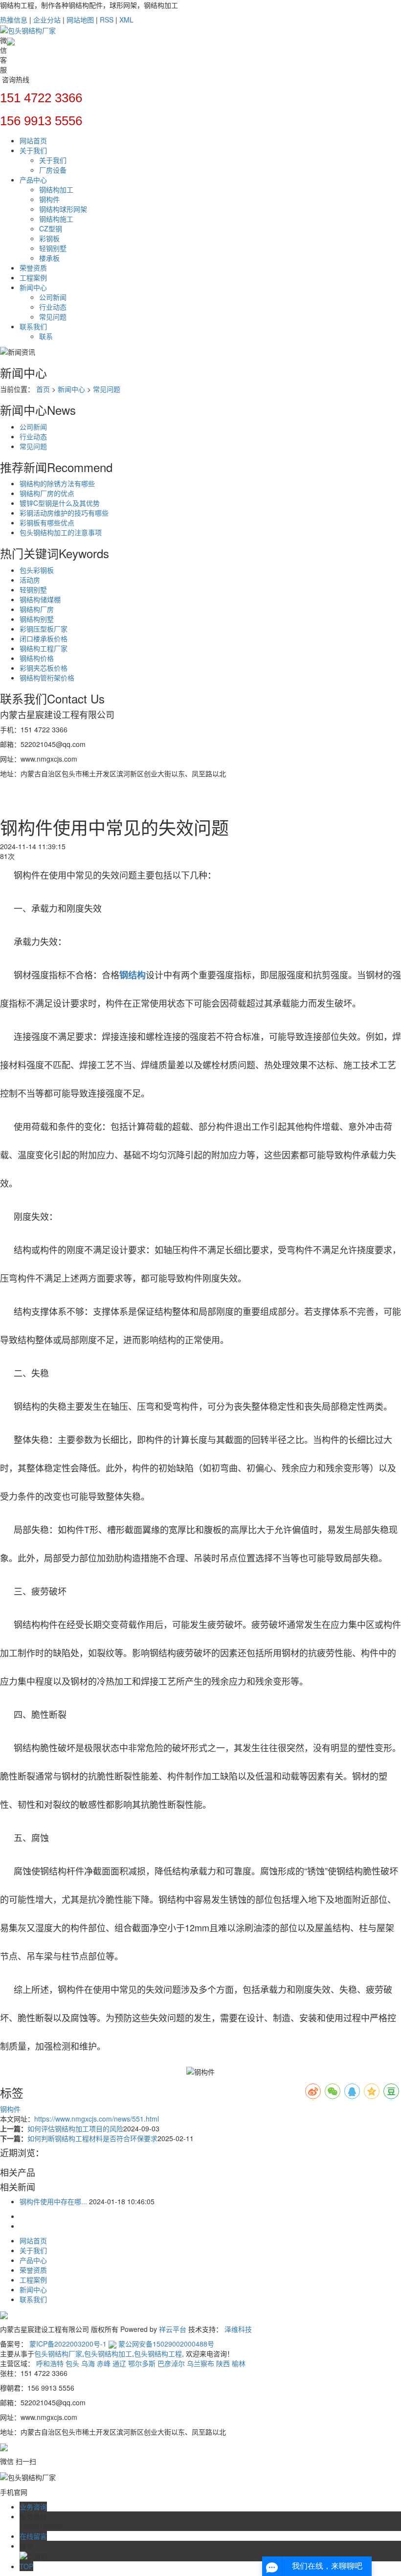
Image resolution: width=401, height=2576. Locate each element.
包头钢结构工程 (158, 2353)
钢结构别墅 (37, 619)
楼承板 (49, 258)
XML (126, 20)
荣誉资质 (33, 268)
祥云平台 (173, 2329)
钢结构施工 (56, 219)
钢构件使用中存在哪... (53, 2201)
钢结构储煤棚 (40, 599)
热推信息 (14, 20)
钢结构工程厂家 (44, 648)
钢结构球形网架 (63, 209)
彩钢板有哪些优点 (47, 522)
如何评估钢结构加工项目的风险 (75, 2128)
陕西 (223, 2363)
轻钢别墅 (53, 248)
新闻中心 (33, 287)
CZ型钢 (51, 228)
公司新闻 (53, 297)
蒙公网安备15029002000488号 (165, 2344)
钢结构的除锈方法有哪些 (57, 483)
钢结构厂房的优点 (47, 493)
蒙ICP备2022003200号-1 (68, 2344)
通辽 (119, 2363)
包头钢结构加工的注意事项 (61, 532)
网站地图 (80, 20)
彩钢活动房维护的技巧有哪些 (64, 513)
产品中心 (33, 180)
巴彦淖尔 (171, 2363)
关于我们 (33, 150)
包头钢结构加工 (108, 2353)
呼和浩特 (50, 2363)
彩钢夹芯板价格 (44, 668)
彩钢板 (49, 238)
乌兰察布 (200, 2363)
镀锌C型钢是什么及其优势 (60, 503)
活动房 (30, 580)
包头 (72, 2363)
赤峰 (104, 2363)
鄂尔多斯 (142, 2363)
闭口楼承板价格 (44, 638)
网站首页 (33, 140)
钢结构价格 (37, 658)
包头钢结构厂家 (58, 2353)
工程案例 (33, 277)
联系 (46, 336)
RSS (107, 20)
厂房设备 (53, 170)
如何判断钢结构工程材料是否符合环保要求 (92, 2138)
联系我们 (33, 326)
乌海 (88, 2363)
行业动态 (53, 307)
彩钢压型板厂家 (44, 629)
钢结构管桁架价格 (47, 678)
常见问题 (53, 316)
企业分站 (47, 20)
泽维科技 (238, 2329)
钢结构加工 (56, 189)
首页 (43, 389)
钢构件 (49, 199)
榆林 (239, 2363)
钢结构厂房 (37, 609)
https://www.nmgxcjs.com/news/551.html (97, 2119)
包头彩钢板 (37, 570)
